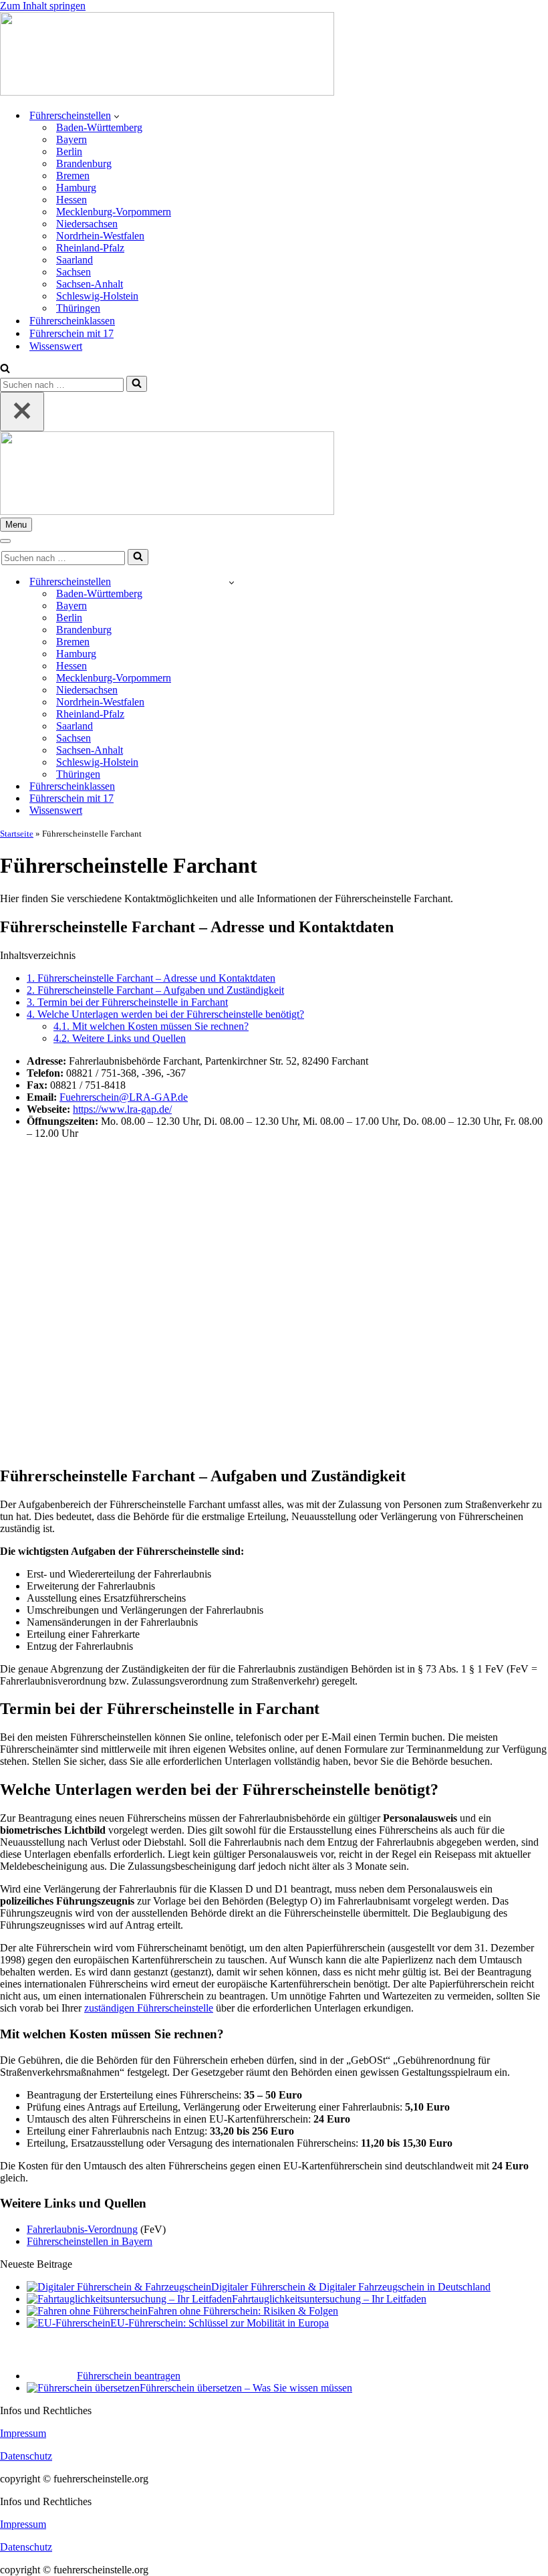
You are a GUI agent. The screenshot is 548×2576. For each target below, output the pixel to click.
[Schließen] (22, 412)
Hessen (72, 200)
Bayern (72, 139)
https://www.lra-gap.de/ (122, 1109)
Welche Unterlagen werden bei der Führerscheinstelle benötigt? (165, 1014)
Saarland (75, 260)
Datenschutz (26, 2456)
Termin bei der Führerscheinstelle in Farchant (127, 1002)
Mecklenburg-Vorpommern (114, 212)
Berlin (69, 151)
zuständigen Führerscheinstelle (149, 2008)
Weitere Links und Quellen (120, 1038)
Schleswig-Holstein (97, 296)
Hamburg (76, 188)
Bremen (73, 176)
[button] (117, 116)
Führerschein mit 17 (72, 333)
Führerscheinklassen (72, 321)
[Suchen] (5, 369)
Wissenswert (56, 346)
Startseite (17, 834)
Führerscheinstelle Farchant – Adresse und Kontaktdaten (151, 978)
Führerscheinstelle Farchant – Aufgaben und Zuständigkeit (155, 990)
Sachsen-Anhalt (90, 284)
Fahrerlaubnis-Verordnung (82, 2229)
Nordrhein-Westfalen (100, 236)
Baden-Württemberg (99, 127)
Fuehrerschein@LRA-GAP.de (124, 1097)
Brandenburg (84, 164)
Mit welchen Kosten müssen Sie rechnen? (151, 1026)
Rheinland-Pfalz (90, 248)
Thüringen (78, 308)
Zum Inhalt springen (43, 6)
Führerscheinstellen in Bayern (90, 2241)
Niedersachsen (87, 224)
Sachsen (74, 272)
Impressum (23, 2433)
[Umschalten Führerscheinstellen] (232, 582)
